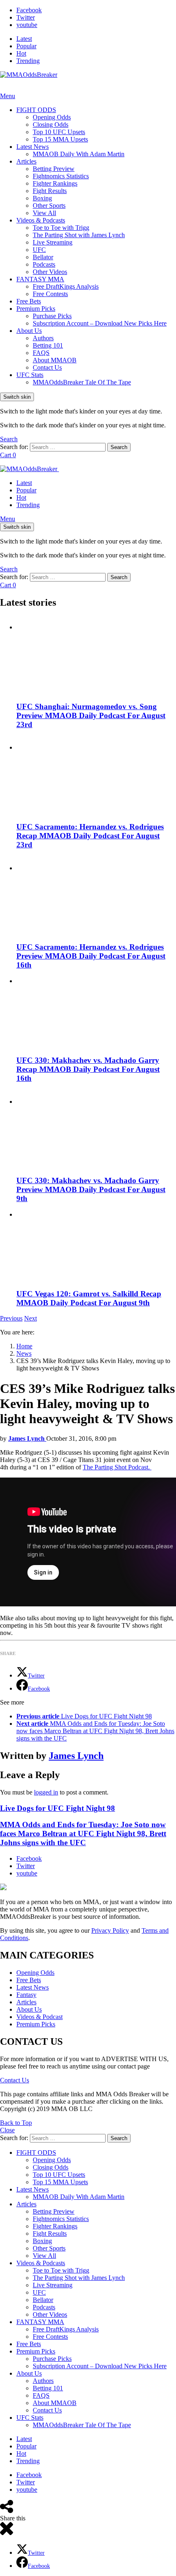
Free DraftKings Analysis (66, 286)
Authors (43, 338)
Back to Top (16, 2123)
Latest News (33, 147)
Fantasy (26, 1995)
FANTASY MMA (40, 279)
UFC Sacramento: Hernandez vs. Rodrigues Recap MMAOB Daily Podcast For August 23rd (90, 836)
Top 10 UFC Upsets (59, 132)
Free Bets (29, 301)
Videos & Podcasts (41, 220)
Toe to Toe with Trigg (61, 228)
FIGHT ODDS (36, 110)
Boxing (42, 198)
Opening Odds (52, 117)
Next (30, 1318)
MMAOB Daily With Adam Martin (79, 154)
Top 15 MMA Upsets (60, 139)
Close (7, 2130)
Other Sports (49, 205)
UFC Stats (30, 375)
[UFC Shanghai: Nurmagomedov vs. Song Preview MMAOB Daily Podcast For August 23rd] (96, 655)
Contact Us (47, 367)
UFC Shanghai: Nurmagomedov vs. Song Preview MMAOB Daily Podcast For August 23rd (91, 715)
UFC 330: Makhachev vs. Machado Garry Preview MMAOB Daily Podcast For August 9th (91, 1189)
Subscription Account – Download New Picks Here (100, 323)
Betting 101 (48, 345)
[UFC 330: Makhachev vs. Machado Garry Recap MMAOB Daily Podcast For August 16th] (96, 1013)
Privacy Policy (110, 1930)
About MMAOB (55, 360)
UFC (39, 250)
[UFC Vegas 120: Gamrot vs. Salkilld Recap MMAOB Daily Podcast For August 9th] (96, 1246)
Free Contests (50, 294)
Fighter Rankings (55, 183)
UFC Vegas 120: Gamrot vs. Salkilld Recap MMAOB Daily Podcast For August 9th (89, 1298)
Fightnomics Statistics (61, 176)
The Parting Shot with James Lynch (79, 235)
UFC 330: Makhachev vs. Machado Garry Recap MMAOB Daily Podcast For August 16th (88, 1069)
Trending (28, 61)
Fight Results (50, 191)
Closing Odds (51, 125)
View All (44, 213)
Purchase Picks (52, 316)
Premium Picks (36, 309)
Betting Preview (54, 169)
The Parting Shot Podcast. (117, 1467)
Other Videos (50, 272)
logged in (46, 1792)
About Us (29, 331)
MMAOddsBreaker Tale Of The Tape (82, 382)
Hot (21, 53)
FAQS (41, 353)
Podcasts (44, 264)
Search (119, 447)
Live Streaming (53, 242)
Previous (11, 1318)
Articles (26, 161)
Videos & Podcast (39, 2017)
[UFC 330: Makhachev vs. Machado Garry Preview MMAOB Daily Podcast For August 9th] (96, 1130)
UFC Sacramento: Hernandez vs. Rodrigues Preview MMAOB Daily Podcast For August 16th (91, 956)
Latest (24, 39)
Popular (26, 46)
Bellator (43, 257)
